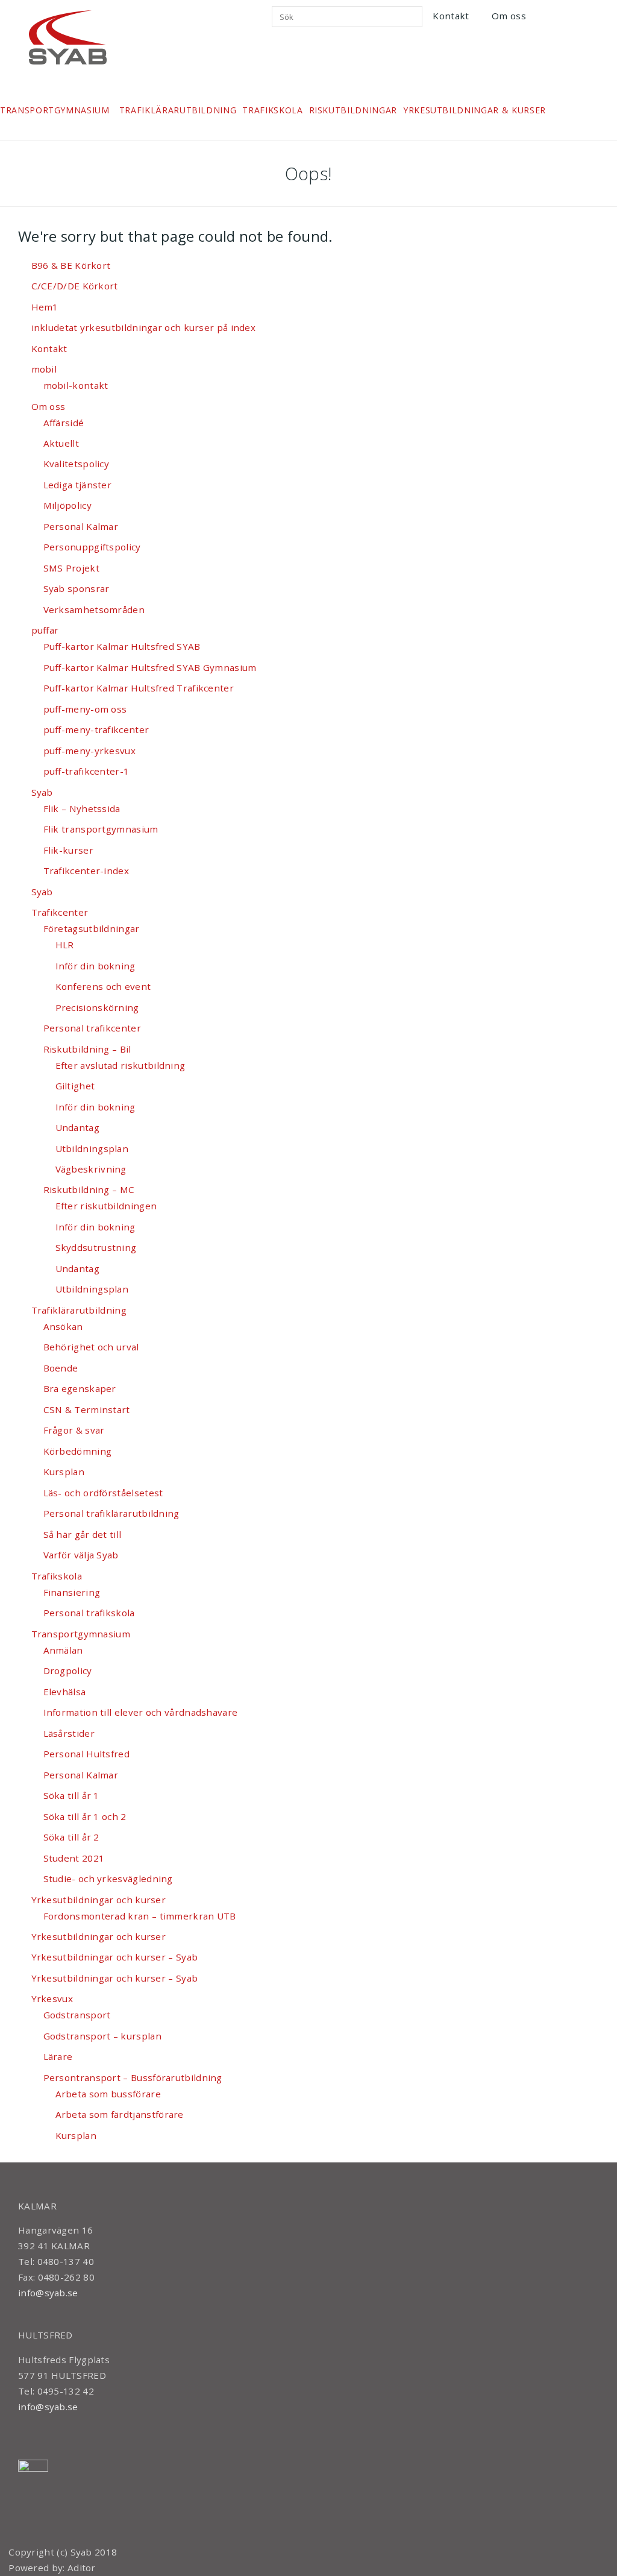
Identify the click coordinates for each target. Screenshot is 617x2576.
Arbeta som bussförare (108, 2094)
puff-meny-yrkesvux (89, 751)
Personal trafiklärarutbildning (111, 1513)
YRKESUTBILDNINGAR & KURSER (474, 110)
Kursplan (64, 1472)
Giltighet (75, 1086)
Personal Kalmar (81, 526)
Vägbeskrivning (91, 1169)
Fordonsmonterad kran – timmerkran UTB (140, 1916)
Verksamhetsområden (94, 609)
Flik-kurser (68, 850)
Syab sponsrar (77, 588)
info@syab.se (48, 2293)
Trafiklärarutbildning (79, 1310)
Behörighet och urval (91, 1347)
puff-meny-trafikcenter (96, 729)
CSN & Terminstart (87, 1409)
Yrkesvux (52, 1998)
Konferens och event (103, 986)
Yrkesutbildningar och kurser (99, 1900)
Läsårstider (69, 1733)
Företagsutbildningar (92, 928)
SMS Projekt (71, 568)
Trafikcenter (60, 912)
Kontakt (451, 16)
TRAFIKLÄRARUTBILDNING (178, 110)
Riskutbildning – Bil (87, 1049)
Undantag (77, 1127)
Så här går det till (83, 1534)
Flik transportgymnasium (101, 829)
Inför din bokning (96, 966)
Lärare (58, 2056)
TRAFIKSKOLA (272, 110)
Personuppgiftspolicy (92, 547)
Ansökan (63, 1326)
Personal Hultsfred (86, 1754)
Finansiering (72, 1592)
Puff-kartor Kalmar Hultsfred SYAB (122, 646)
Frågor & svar (74, 1430)
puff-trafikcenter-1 (86, 771)
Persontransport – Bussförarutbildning (133, 2077)
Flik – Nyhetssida (82, 808)
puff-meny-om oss (85, 709)
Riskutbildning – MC (89, 1189)
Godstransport (77, 2015)
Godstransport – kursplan (102, 2036)
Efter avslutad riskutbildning (121, 1065)
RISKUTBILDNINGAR (353, 110)
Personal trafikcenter (92, 1028)
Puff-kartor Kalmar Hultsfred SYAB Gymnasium (150, 667)
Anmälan (63, 1650)
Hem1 (45, 307)
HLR (65, 945)
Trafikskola (57, 1576)
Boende (61, 1368)
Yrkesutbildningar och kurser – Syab (115, 1957)
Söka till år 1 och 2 (85, 1816)
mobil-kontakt (76, 385)
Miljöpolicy (67, 505)
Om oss (509, 16)
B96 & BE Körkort (71, 265)
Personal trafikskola (89, 1613)
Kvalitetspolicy (77, 464)
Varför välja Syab (81, 1555)
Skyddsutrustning (96, 1247)
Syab (42, 792)
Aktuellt (61, 443)
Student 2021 (74, 1858)
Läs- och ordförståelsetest (103, 1493)
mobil (44, 369)
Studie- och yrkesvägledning (108, 1878)
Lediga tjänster (78, 485)
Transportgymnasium (81, 1634)
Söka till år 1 (71, 1795)
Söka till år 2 (71, 1837)
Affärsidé (64, 423)
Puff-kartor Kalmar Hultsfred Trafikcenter (139, 688)
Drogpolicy (68, 1671)
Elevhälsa (65, 1692)
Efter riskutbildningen (106, 1206)
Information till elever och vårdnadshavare (141, 1712)
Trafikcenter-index (86, 871)
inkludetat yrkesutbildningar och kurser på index (144, 327)
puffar (45, 630)
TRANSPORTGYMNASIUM (55, 110)
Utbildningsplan (92, 1148)
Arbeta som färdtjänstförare (120, 2114)
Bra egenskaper (80, 1388)
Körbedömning (78, 1451)
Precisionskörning (97, 1007)
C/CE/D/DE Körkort (75, 286)
